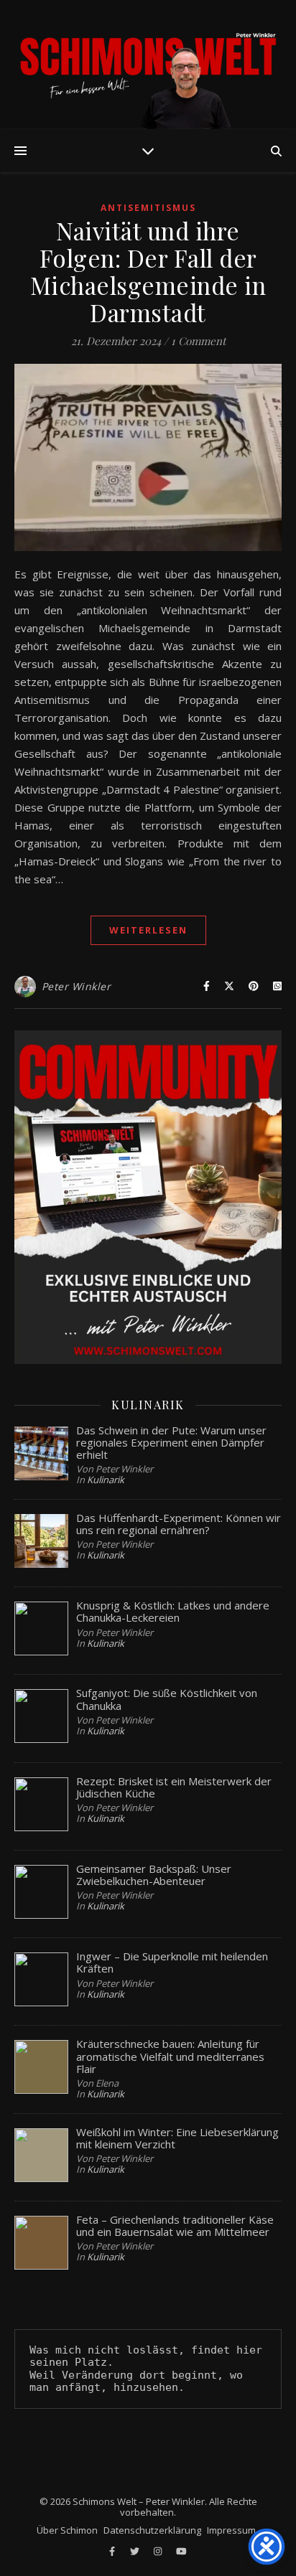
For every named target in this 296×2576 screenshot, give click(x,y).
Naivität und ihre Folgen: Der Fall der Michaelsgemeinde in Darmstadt (148, 271)
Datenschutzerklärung (152, 2530)
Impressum (231, 2530)
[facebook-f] (113, 2551)
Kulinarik (106, 1480)
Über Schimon (67, 2530)
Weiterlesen (148, 930)
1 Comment (198, 341)
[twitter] (136, 2551)
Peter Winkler (77, 986)
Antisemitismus (148, 208)
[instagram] (159, 2551)
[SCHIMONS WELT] (148, 65)
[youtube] (181, 2551)
